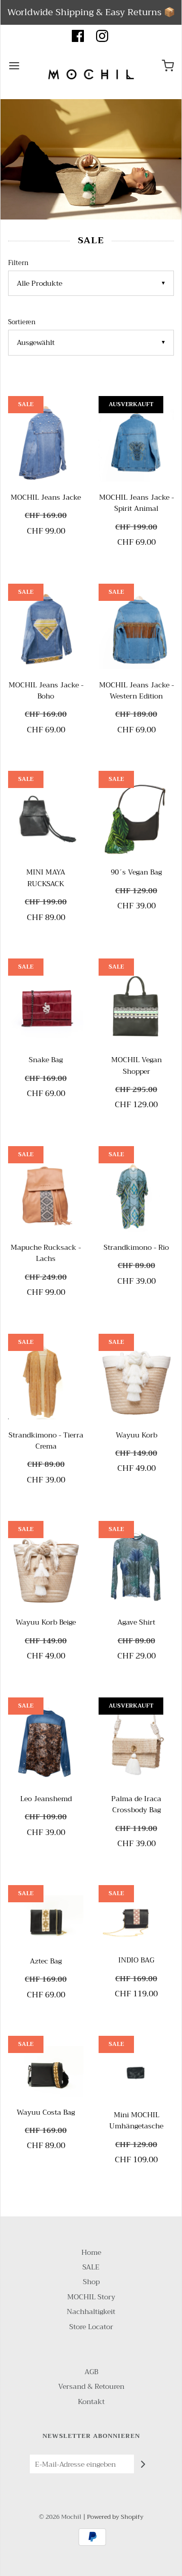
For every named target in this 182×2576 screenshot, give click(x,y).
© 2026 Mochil (60, 2517)
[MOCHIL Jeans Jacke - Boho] (46, 631)
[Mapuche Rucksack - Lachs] (46, 1194)
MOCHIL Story (91, 2297)
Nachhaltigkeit (91, 2312)
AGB (91, 2372)
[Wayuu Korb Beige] (46, 1569)
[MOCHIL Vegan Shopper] (136, 1006)
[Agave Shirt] (136, 1569)
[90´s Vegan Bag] (136, 819)
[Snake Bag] (46, 1006)
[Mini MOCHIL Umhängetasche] (136, 2072)
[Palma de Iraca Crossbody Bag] (136, 1745)
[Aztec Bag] (46, 1920)
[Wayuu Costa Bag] (46, 2071)
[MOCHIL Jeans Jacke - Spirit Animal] (136, 444)
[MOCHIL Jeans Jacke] (46, 444)
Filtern (18, 263)
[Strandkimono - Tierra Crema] (46, 1382)
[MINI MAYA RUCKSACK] (46, 819)
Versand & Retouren (91, 2387)
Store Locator (91, 2327)
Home (91, 2253)
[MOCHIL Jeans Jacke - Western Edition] (136, 631)
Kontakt (91, 2402)
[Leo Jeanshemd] (46, 1745)
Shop (91, 2282)
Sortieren (22, 322)
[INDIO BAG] (136, 1920)
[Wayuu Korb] (136, 1382)
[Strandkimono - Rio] (136, 1194)
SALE (91, 2267)
